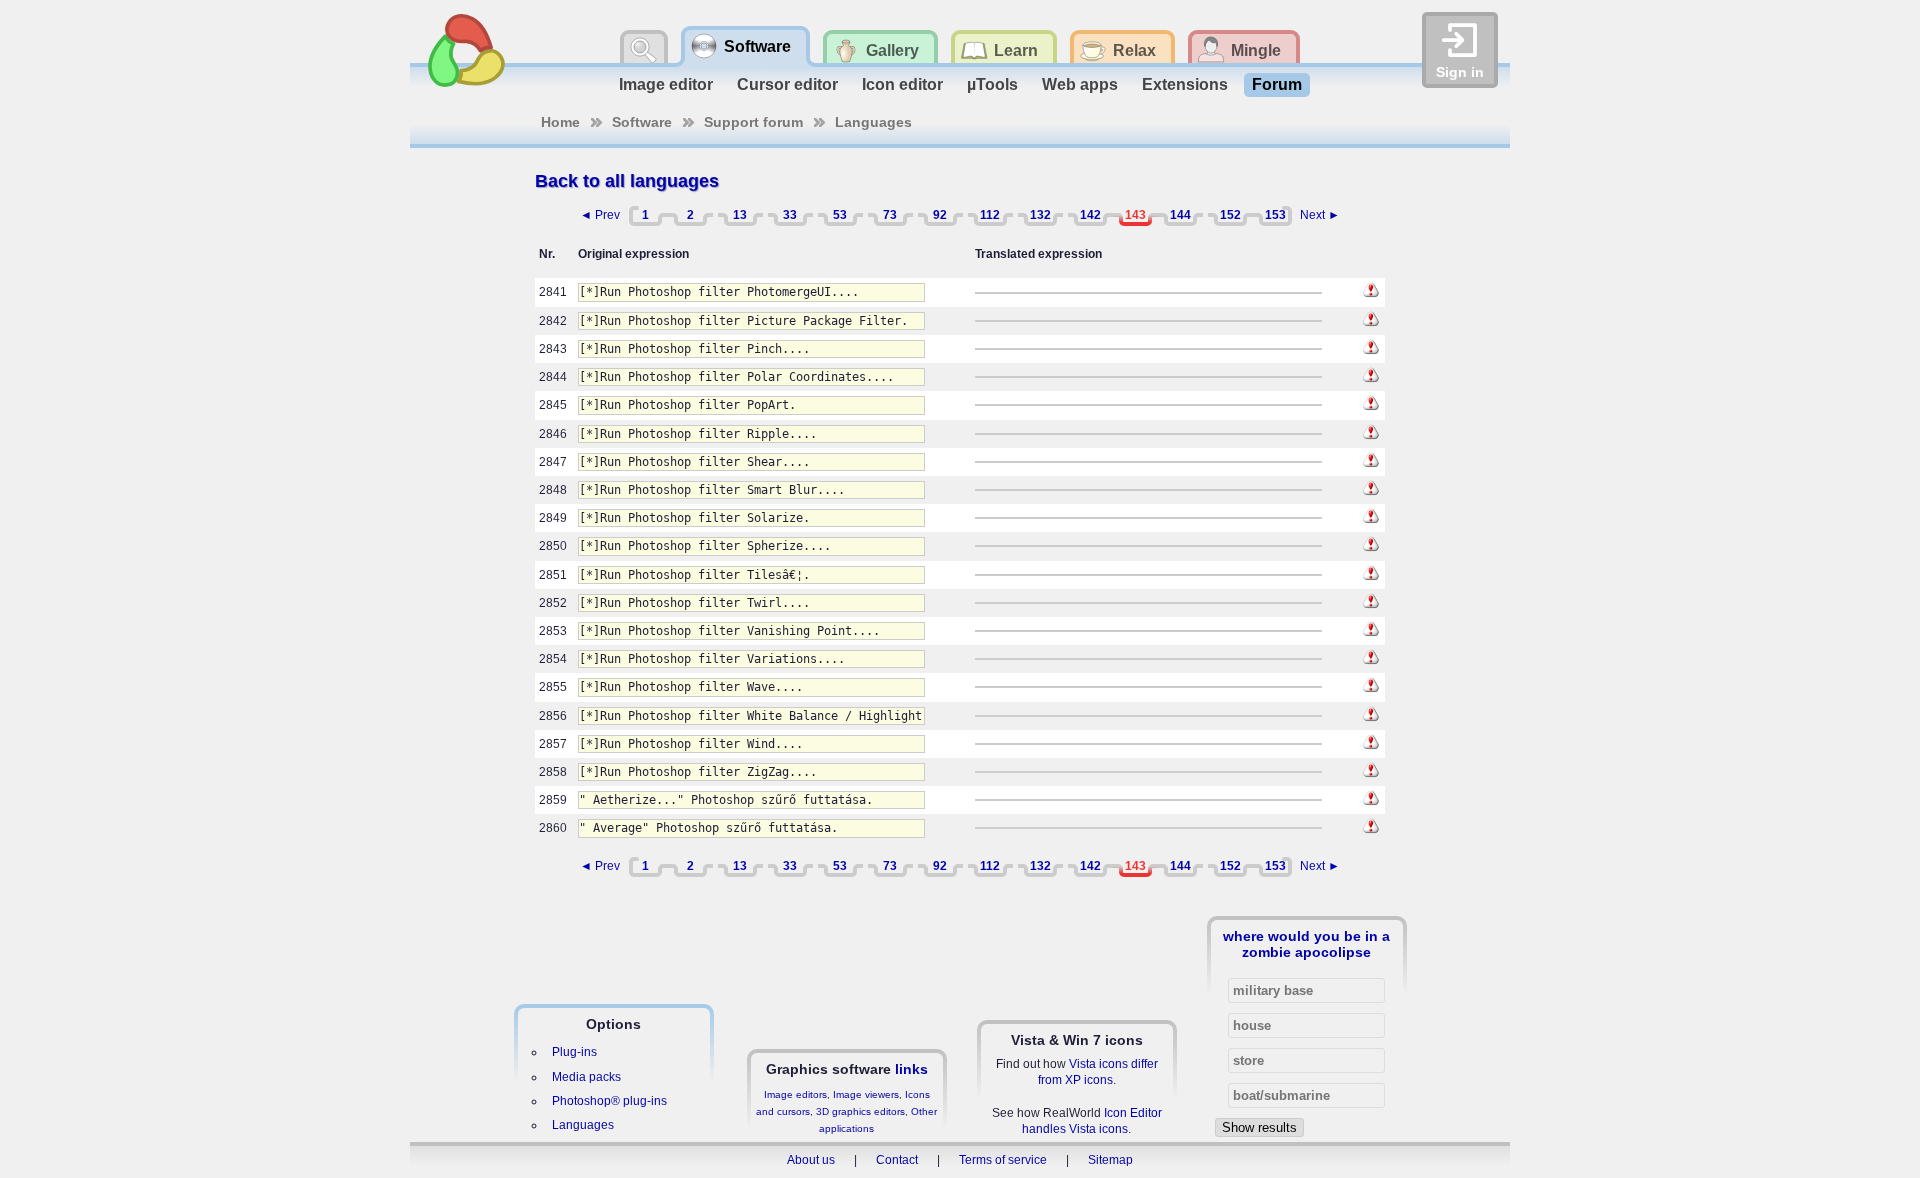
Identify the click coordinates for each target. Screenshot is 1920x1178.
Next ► (1320, 215)
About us (811, 1160)
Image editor (666, 84)
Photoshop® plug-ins (609, 1101)
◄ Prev (600, 215)
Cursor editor (787, 84)
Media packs (586, 1077)
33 (790, 215)
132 (1040, 215)
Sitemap (1110, 1160)
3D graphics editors (860, 1111)
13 (740, 215)
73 (890, 215)
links (911, 1069)
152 (1230, 215)
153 (1275, 215)
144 (1180, 215)
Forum (1277, 84)
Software (642, 122)
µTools (992, 84)
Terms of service (1003, 1160)
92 (940, 215)
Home (560, 122)
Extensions (1185, 84)
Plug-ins (574, 1052)
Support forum (753, 122)
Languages (873, 122)
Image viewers (866, 1094)
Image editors (795, 1094)
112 (990, 215)
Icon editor (902, 84)
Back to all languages (627, 181)
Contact (897, 1160)
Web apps (1080, 84)
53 (840, 215)
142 (1090, 215)
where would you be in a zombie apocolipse (1306, 944)
